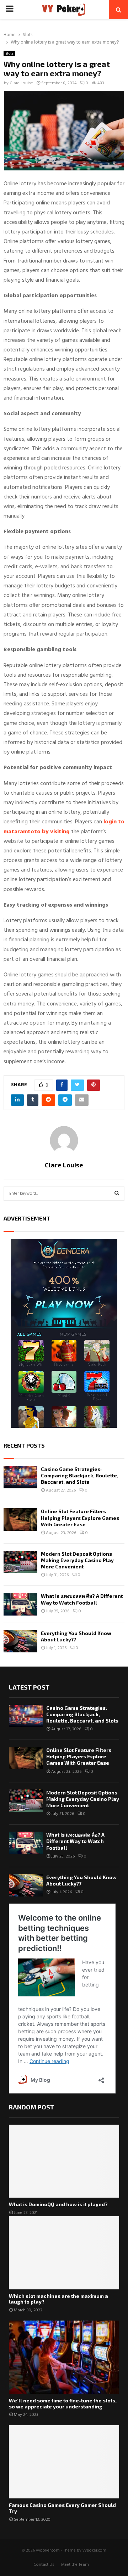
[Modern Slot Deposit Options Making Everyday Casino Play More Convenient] (20, 1562)
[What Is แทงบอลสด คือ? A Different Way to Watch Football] (20, 1604)
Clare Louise (21, 83)
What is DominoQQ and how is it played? (58, 2204)
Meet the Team (75, 2565)
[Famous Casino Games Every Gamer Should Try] (64, 2462)
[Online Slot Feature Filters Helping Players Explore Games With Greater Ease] (20, 1519)
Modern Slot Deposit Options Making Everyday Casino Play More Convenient (77, 1560)
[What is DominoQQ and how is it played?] (64, 2161)
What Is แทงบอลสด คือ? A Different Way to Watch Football (82, 1599)
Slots (9, 53)
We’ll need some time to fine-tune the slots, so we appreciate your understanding (63, 2403)
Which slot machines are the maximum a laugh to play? (58, 2299)
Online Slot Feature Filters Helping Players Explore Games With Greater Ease (80, 1518)
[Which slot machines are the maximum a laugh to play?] (64, 2253)
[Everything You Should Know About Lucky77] (20, 1641)
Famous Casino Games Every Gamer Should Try (62, 2508)
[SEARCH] (117, 1194)
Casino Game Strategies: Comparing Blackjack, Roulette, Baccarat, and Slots (80, 1475)
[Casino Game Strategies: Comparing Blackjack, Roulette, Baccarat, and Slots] (20, 1477)
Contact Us (44, 2565)
